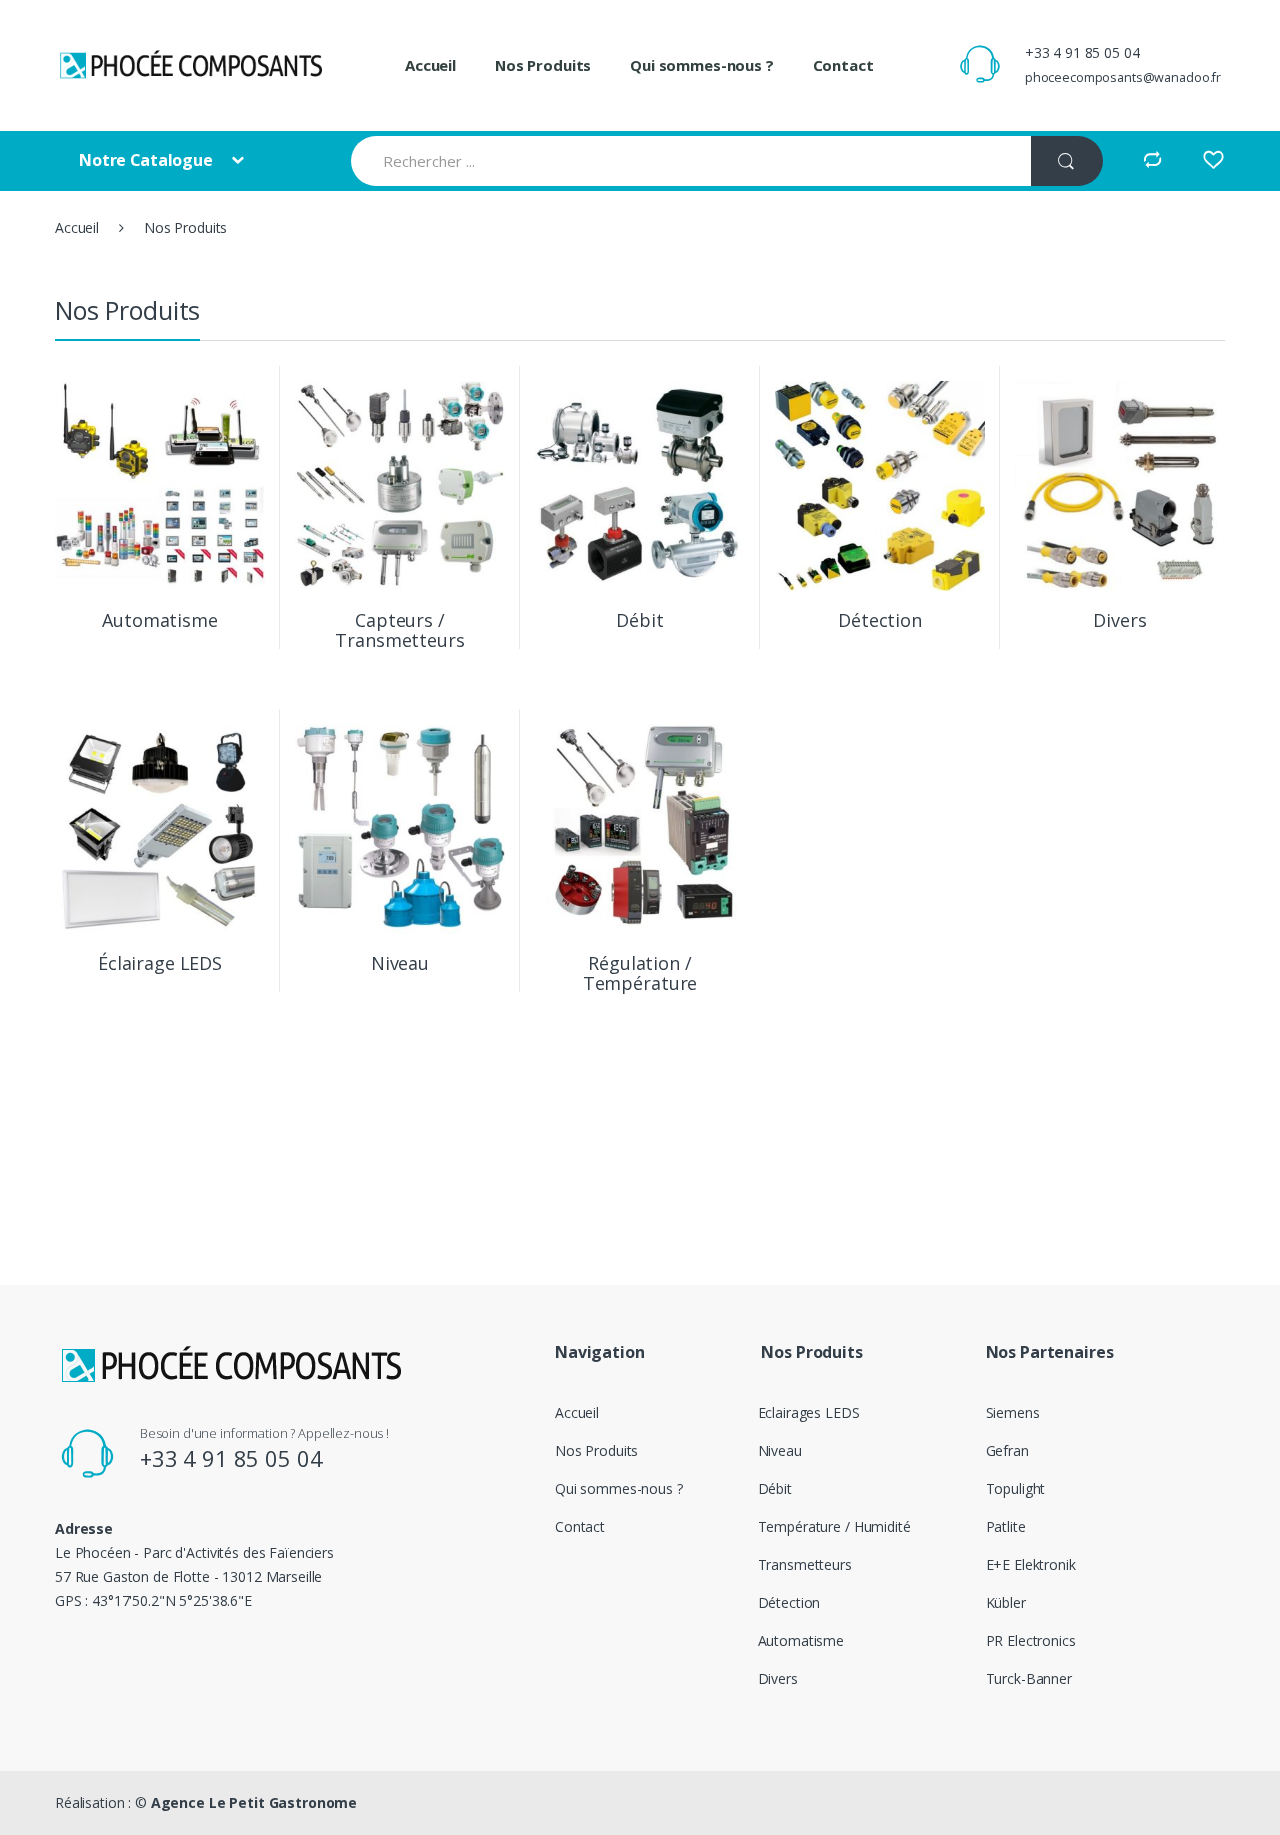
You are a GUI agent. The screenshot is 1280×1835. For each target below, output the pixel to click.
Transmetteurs (805, 1564)
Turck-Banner (1029, 1678)
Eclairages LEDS (809, 1412)
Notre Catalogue (148, 160)
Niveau (780, 1450)
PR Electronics (1031, 1640)
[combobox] (691, 161)
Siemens (1013, 1412)
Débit (775, 1488)
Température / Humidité (834, 1526)
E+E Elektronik (1031, 1564)
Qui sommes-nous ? (702, 65)
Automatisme (801, 1640)
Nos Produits (543, 65)
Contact (843, 65)
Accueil (430, 65)
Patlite (1006, 1526)
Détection (789, 1602)
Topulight (1016, 1488)
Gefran (1007, 1450)
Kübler (1006, 1602)
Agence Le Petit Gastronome (254, 1802)
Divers (778, 1678)
